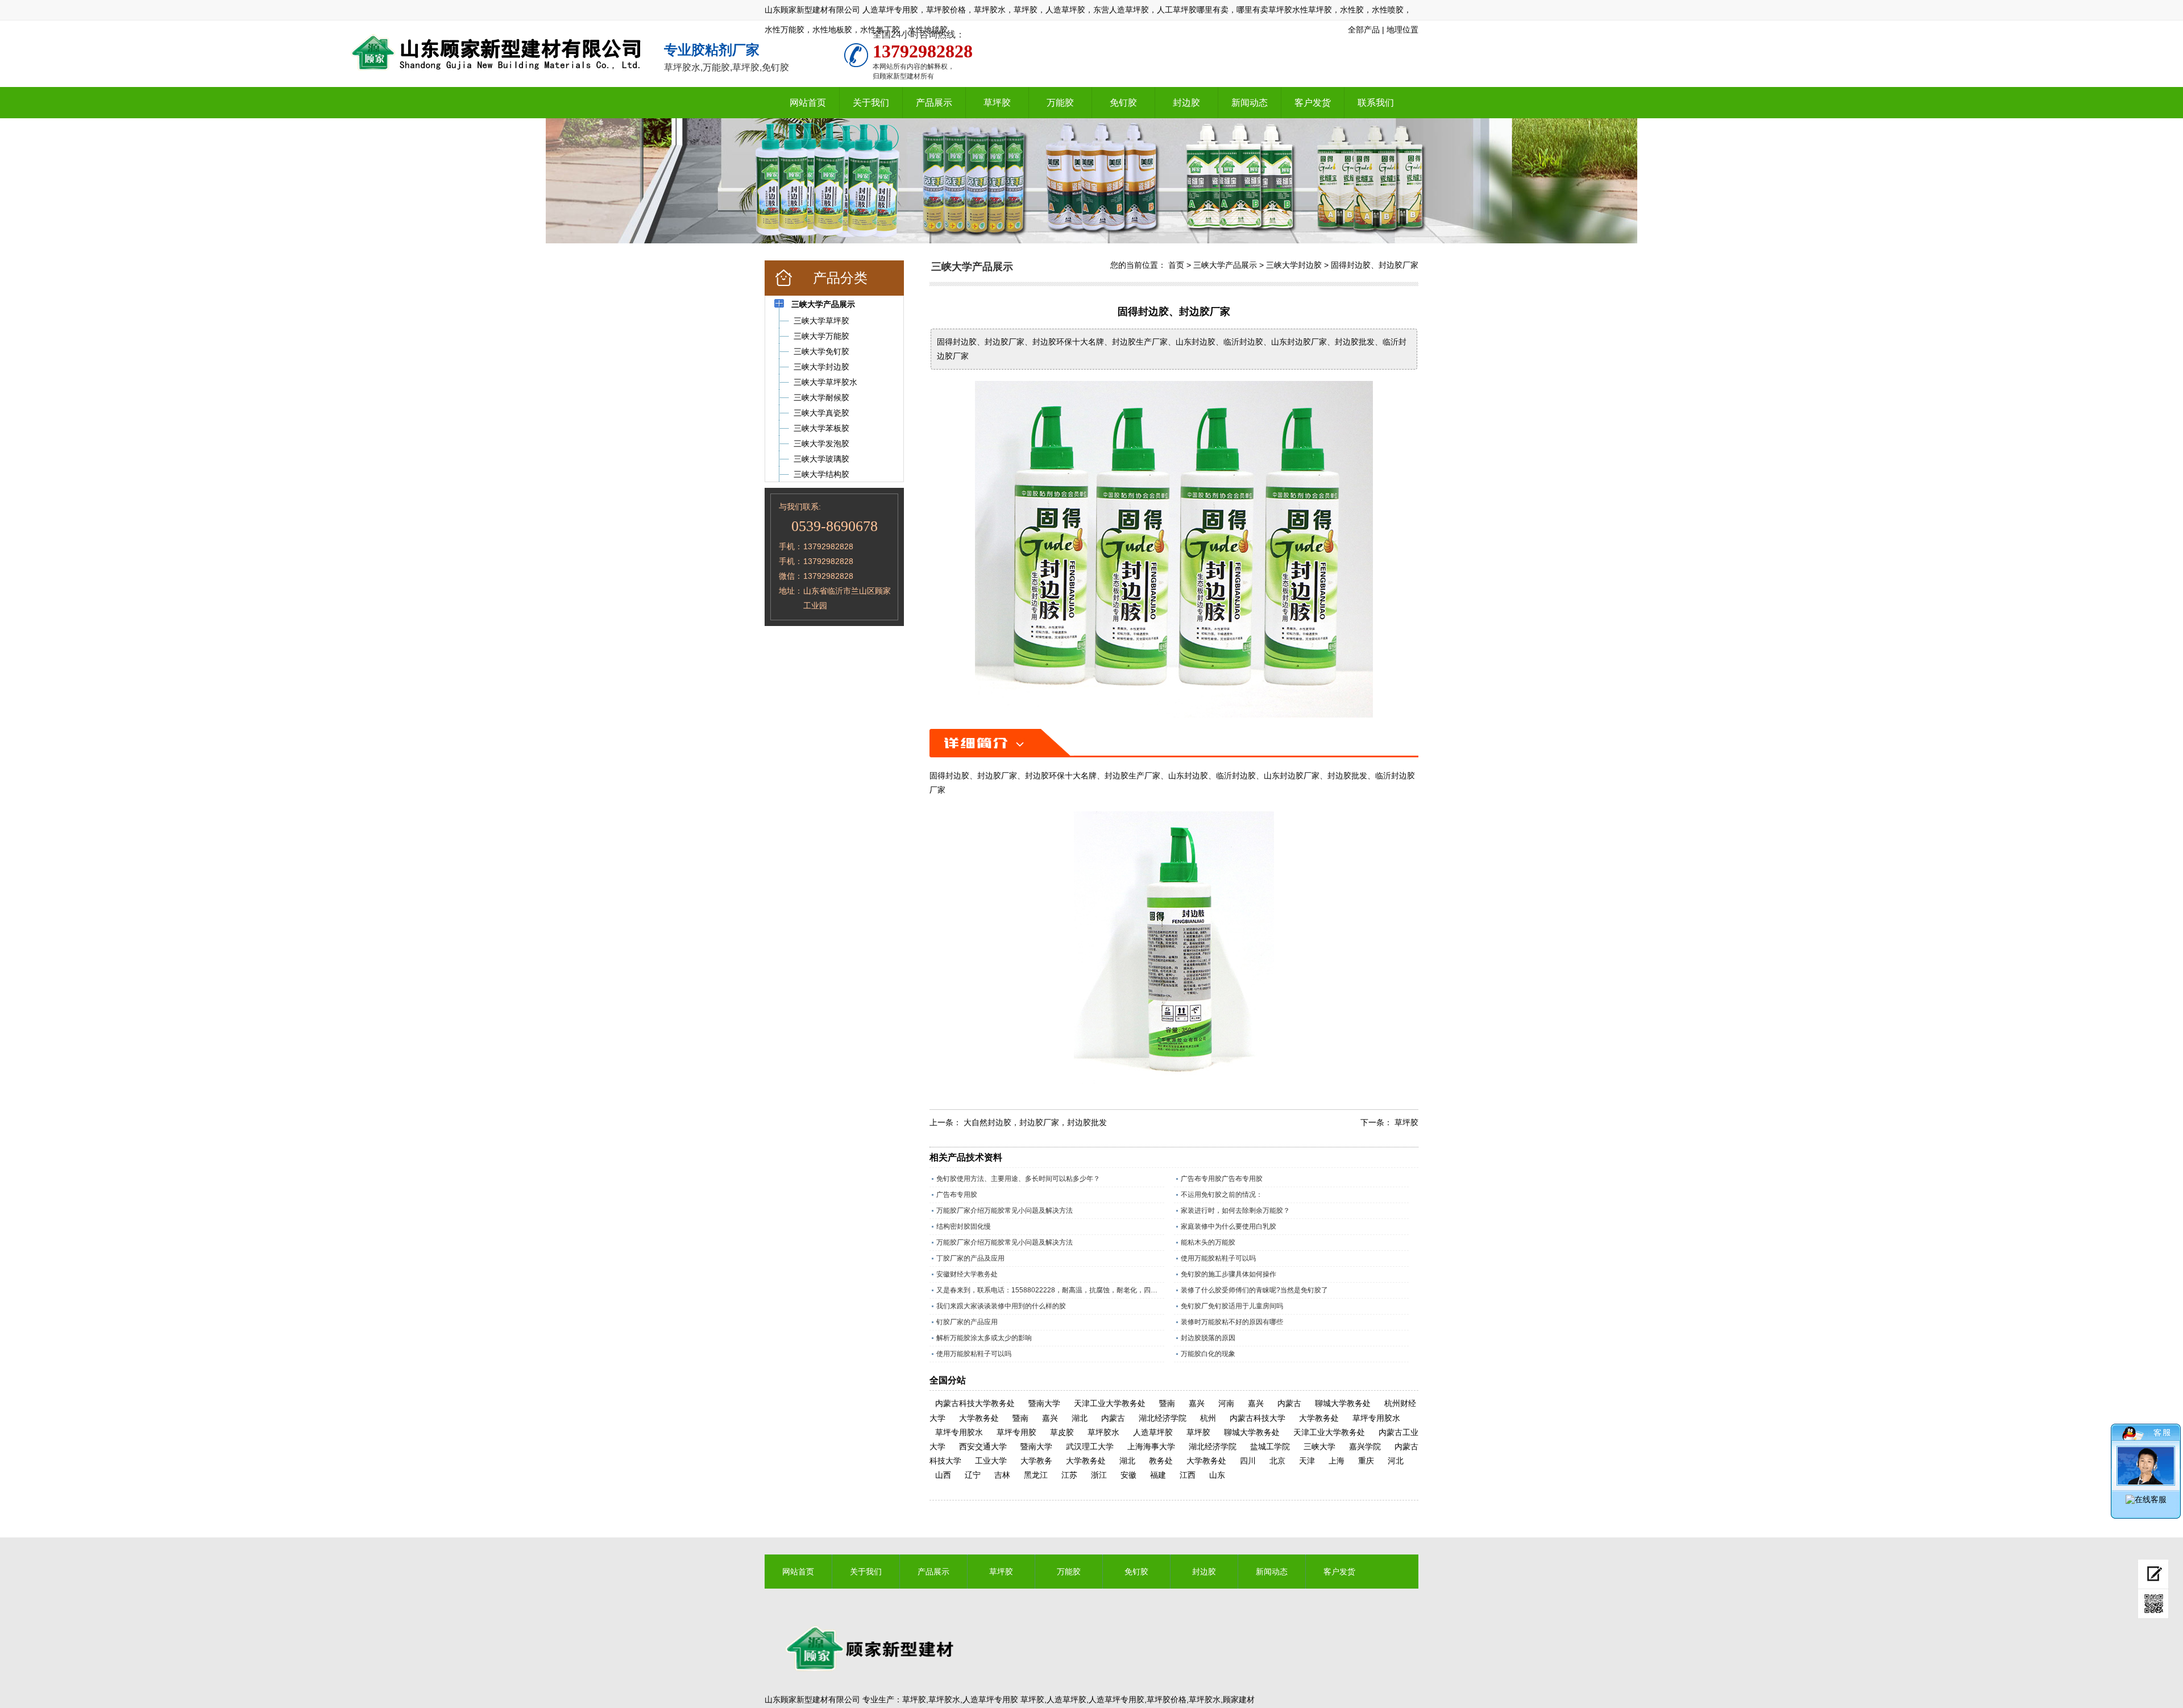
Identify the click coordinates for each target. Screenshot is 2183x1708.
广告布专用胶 (957, 1195)
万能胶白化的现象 (1208, 1354)
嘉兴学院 (1365, 1446)
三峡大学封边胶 (1294, 265)
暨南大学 (1044, 1403)
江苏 (1069, 1475)
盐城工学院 (1270, 1446)
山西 (943, 1475)
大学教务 (1036, 1461)
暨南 (1167, 1403)
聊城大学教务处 (1343, 1403)
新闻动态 (1250, 103)
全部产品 (1364, 30)
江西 (1188, 1475)
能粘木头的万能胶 (1208, 1242)
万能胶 (1060, 103)
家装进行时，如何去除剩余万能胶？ (1235, 1210)
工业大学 (991, 1461)
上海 (1337, 1461)
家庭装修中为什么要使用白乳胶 (1229, 1226)
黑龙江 (1036, 1475)
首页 (1176, 265)
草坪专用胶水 (1376, 1418)
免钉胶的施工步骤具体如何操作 (1229, 1274)
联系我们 (1376, 103)
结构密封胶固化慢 (964, 1226)
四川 (1248, 1461)
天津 (1307, 1461)
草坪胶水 (1103, 1432)
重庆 (1366, 1461)
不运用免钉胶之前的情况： (1222, 1195)
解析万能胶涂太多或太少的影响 (984, 1338)
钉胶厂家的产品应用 (967, 1322)
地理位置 (1402, 30)
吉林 (1002, 1475)
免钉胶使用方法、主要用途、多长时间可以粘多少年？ (1018, 1179)
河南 (1226, 1403)
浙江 (1099, 1475)
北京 (1277, 1461)
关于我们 (871, 103)
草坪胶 (997, 103)
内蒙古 (1289, 1403)
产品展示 (934, 103)
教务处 (1161, 1461)
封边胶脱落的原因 (1208, 1338)
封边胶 (1186, 103)
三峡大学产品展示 (1225, 265)
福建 (1158, 1475)
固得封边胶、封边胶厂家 (1375, 265)
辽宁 (973, 1475)
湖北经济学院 (1163, 1418)
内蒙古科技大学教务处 (975, 1403)
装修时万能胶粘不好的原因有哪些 (1232, 1322)
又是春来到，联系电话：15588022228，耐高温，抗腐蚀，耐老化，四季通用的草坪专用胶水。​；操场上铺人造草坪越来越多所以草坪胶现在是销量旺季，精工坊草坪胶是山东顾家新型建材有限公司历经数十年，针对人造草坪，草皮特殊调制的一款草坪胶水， (1050, 1290)
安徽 (1128, 1475)
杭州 (1208, 1418)
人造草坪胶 (1153, 1432)
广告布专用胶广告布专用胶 (1222, 1179)
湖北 (1080, 1418)
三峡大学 (1319, 1446)
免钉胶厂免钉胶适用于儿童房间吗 (1232, 1306)
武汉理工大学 (1090, 1446)
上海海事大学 (1151, 1446)
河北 (1396, 1461)
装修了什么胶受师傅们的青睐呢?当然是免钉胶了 (1254, 1290)
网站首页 (808, 103)
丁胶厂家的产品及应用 (970, 1258)
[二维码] (2153, 1604)
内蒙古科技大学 (1257, 1418)
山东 (1217, 1475)
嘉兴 (1197, 1403)
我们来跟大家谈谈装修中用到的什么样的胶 (1001, 1306)
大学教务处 (979, 1418)
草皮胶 (1062, 1432)
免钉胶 (1123, 103)
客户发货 (1313, 103)
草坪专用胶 (1016, 1432)
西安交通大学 (983, 1446)
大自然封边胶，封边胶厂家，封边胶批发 (1035, 1122)
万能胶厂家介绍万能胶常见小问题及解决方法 (1005, 1210)
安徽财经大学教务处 (967, 1274)
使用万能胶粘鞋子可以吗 (1218, 1258)
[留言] (2153, 1574)
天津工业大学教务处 (1110, 1403)
